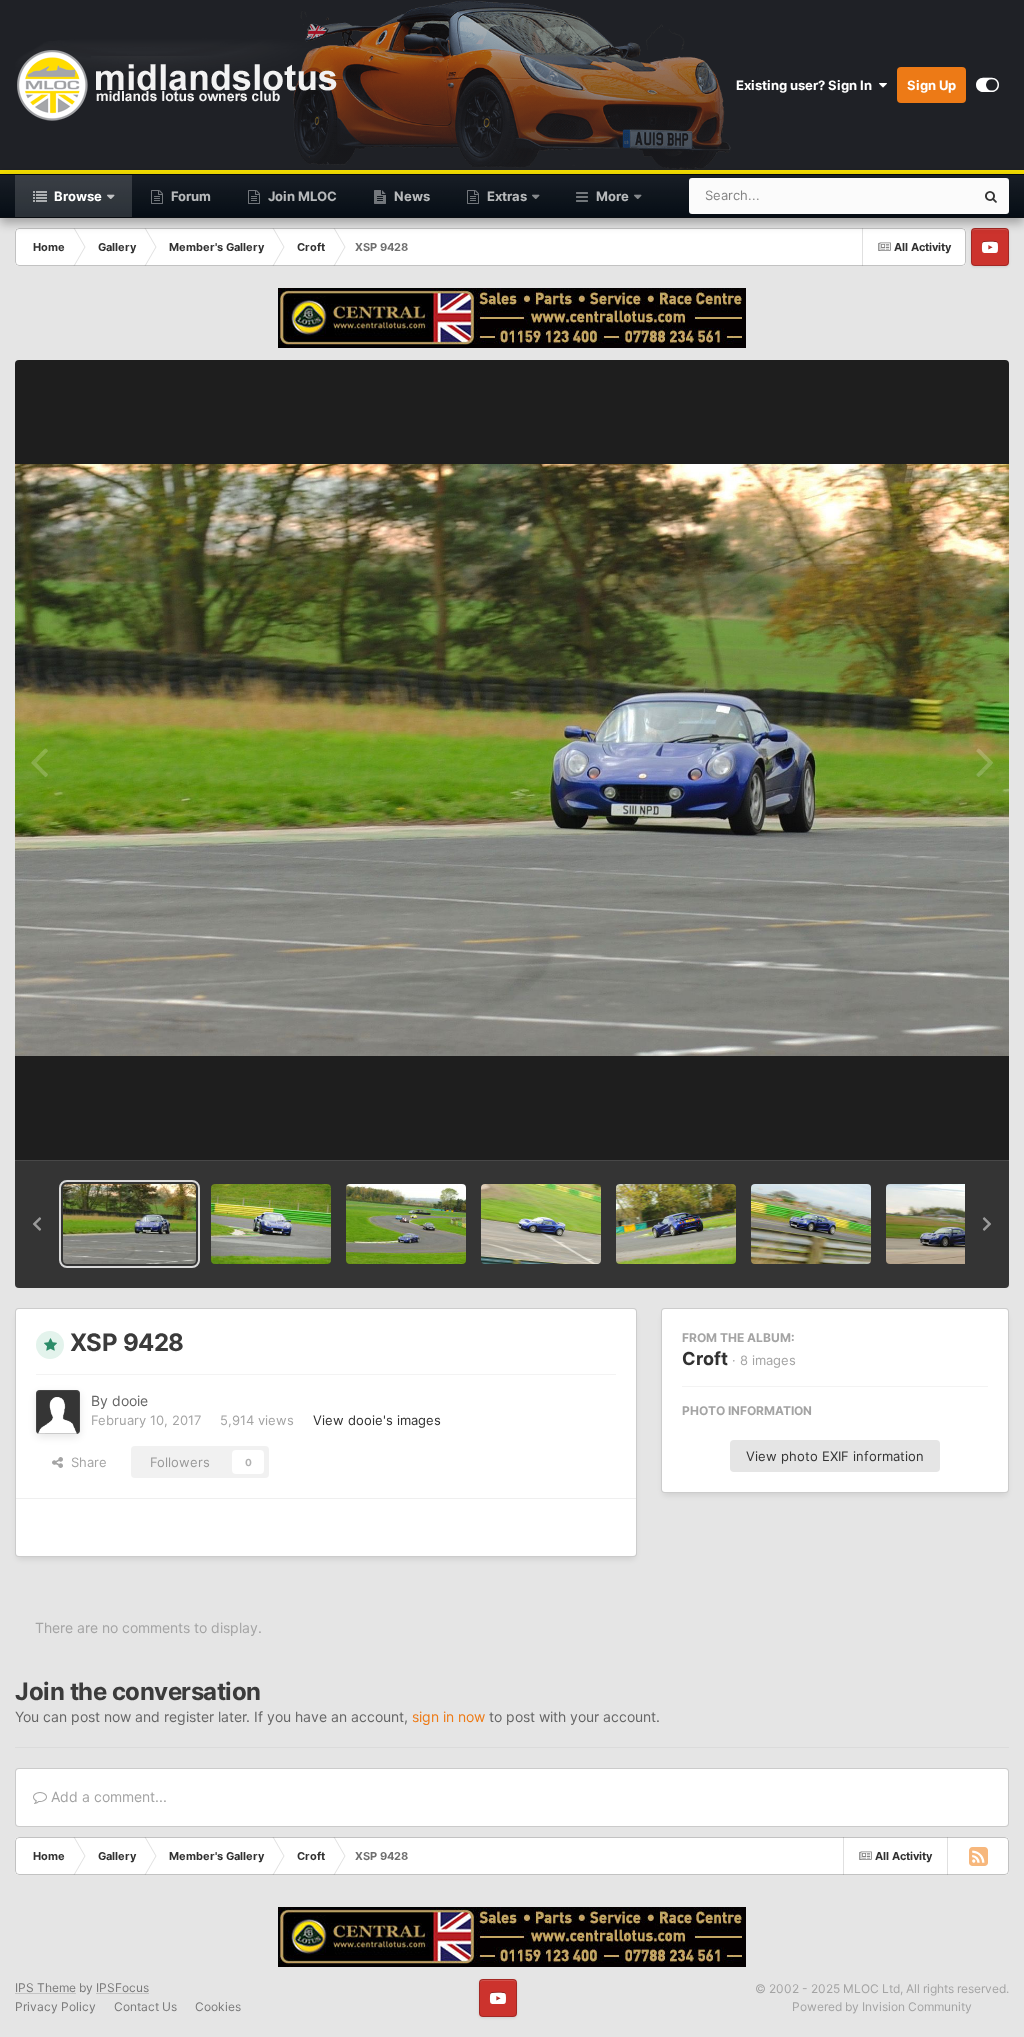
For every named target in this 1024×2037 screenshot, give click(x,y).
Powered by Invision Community (882, 2006)
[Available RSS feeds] (978, 1856)
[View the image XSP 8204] (946, 1224)
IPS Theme (45, 1987)
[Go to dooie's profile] (58, 1412)
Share (85, 1462)
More (612, 196)
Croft (705, 1358)
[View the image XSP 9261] (541, 1224)
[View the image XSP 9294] (406, 1224)
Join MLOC (301, 196)
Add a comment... (107, 1796)
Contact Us (145, 2006)
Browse (76, 196)
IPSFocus (122, 1987)
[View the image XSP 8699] (811, 1224)
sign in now (448, 1716)
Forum (189, 196)
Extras (505, 196)
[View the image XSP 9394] (271, 1224)
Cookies (218, 2006)
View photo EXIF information (835, 1456)
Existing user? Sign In (807, 85)
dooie (130, 1400)
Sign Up (931, 85)
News (410, 196)
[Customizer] (987, 85)
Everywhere (912, 195)
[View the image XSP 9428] (129, 1224)
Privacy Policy (55, 2006)
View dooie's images (377, 1420)
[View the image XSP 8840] (676, 1224)
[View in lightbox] (512, 760)
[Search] (991, 196)
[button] (37, 1224)
